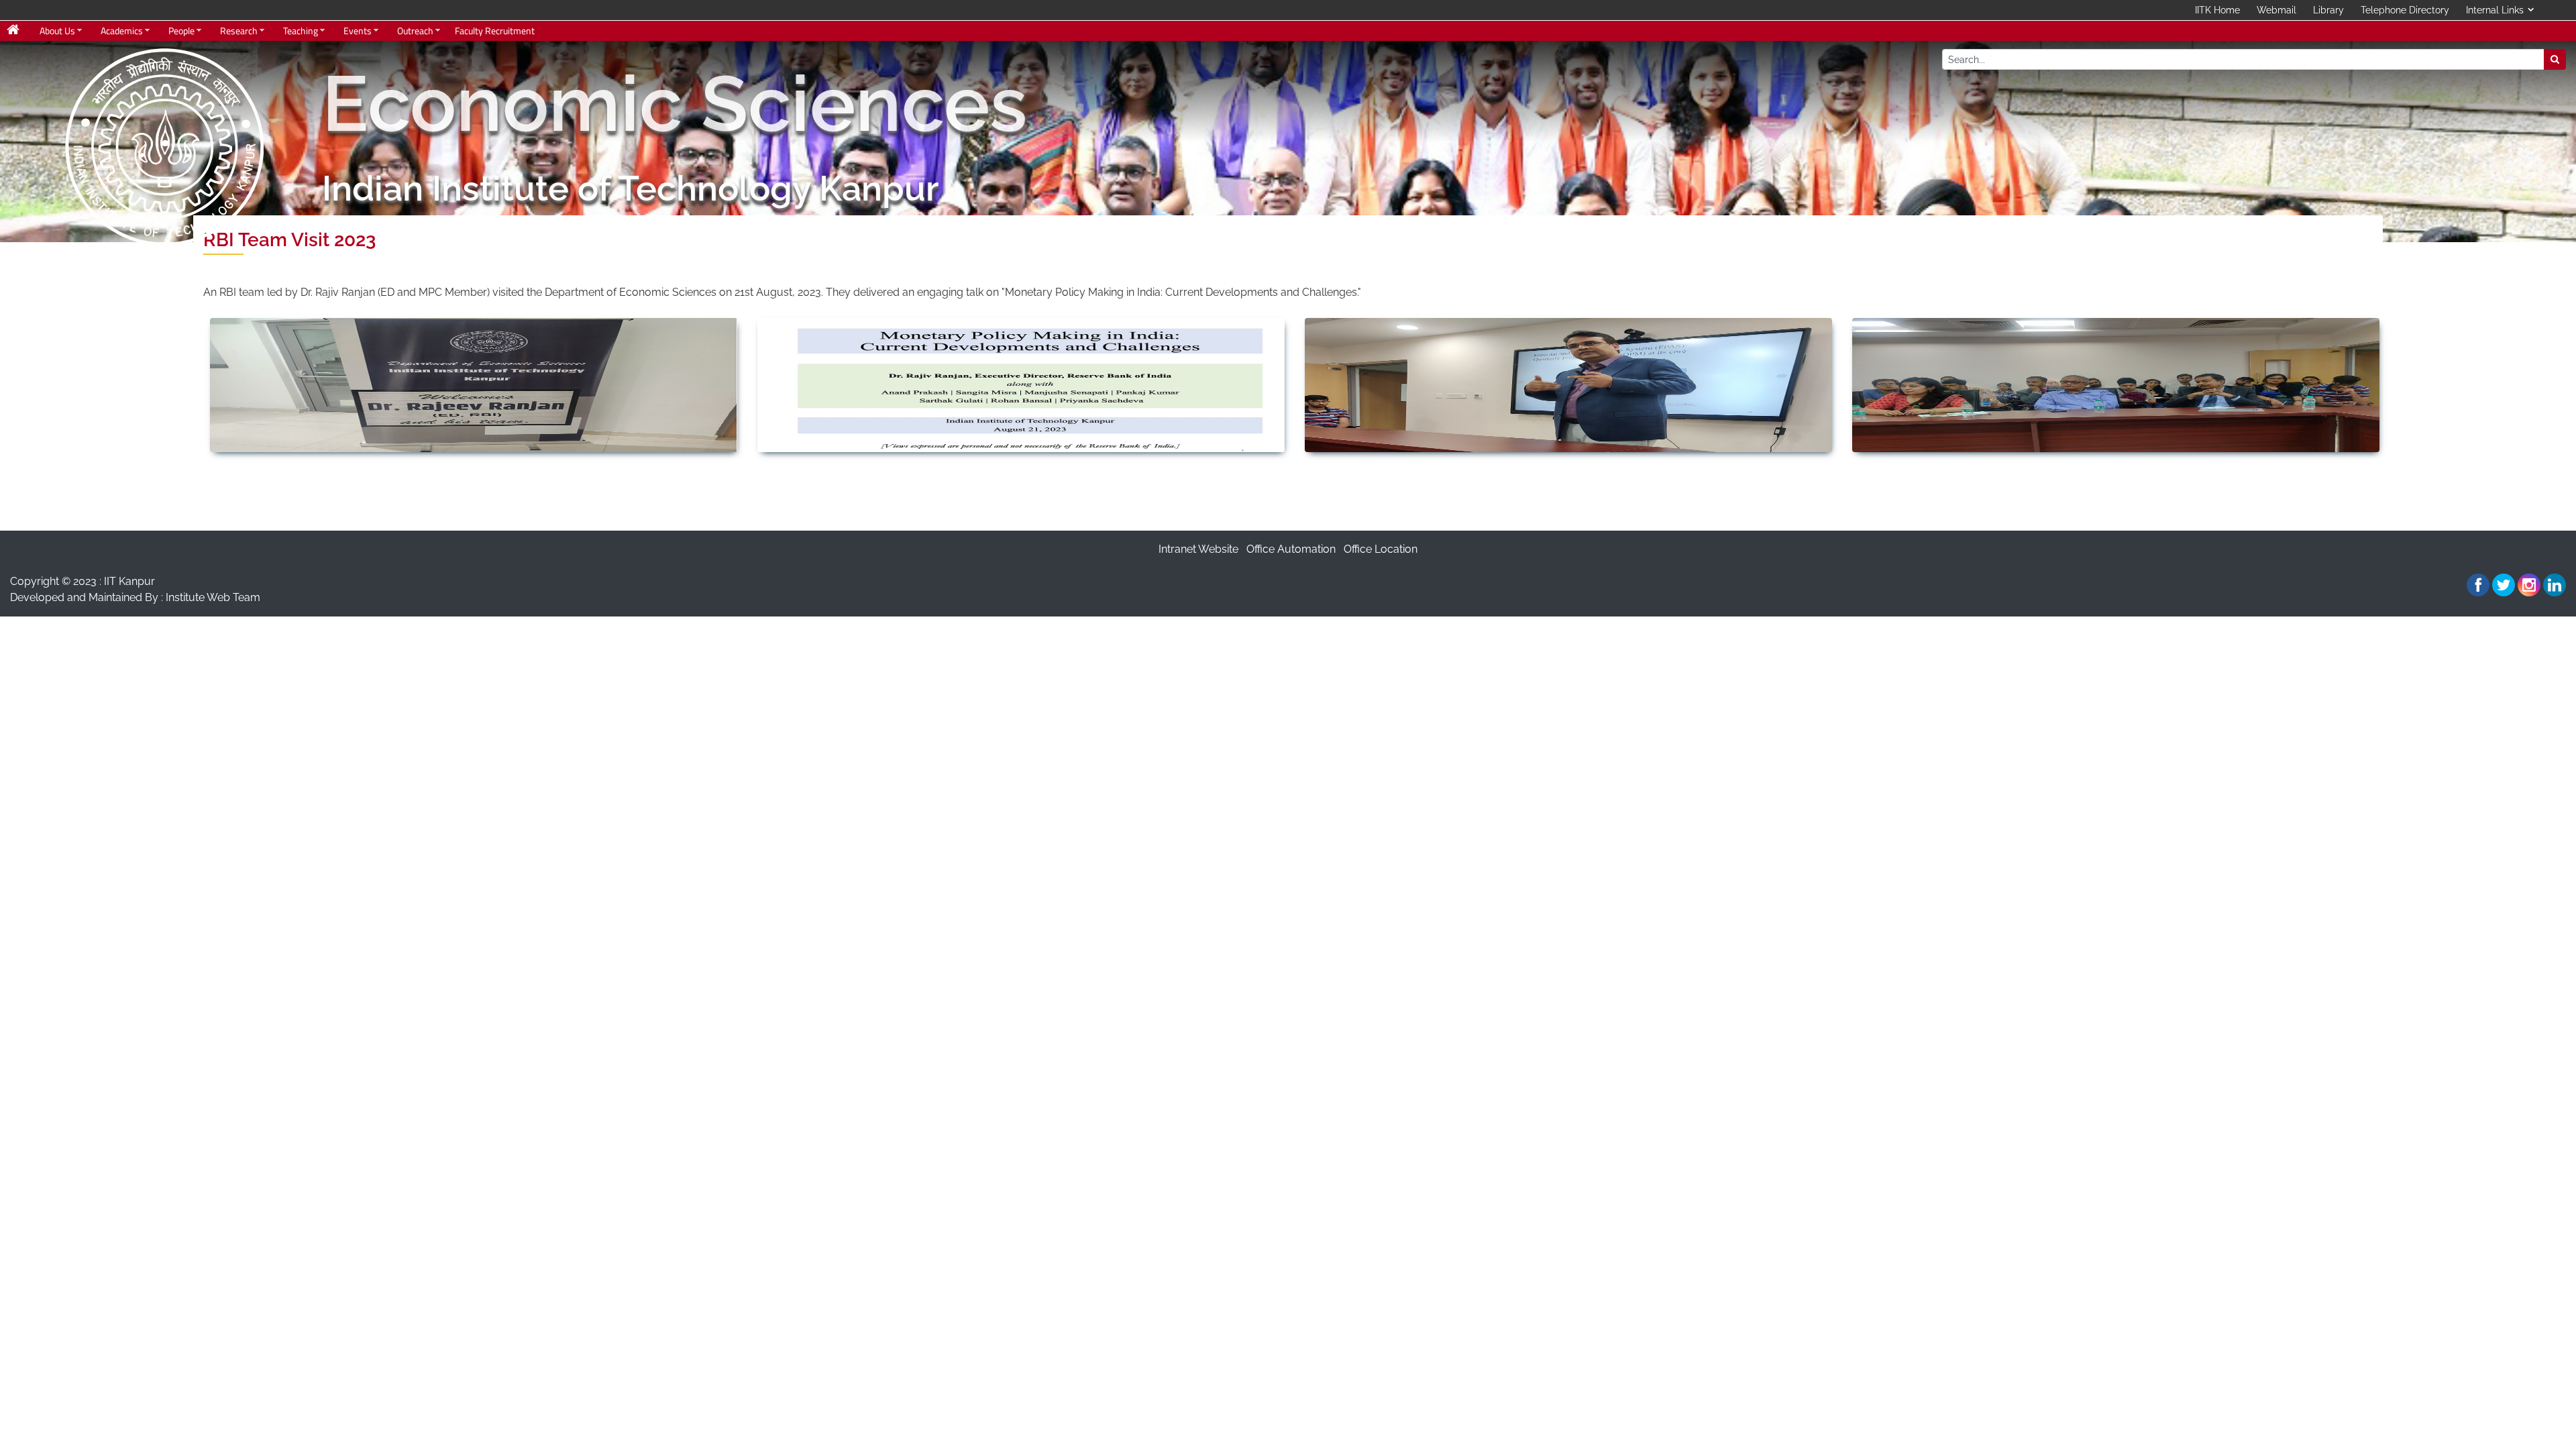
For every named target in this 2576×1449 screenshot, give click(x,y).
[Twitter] (2504, 585)
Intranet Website (1198, 549)
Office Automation (1291, 549)
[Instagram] (2529, 585)
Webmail (2276, 10)
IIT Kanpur (129, 581)
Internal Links (2495, 10)
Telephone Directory (2405, 10)
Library (2328, 10)
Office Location (1381, 549)
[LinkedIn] (2555, 585)
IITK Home (2217, 10)
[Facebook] (2478, 585)
